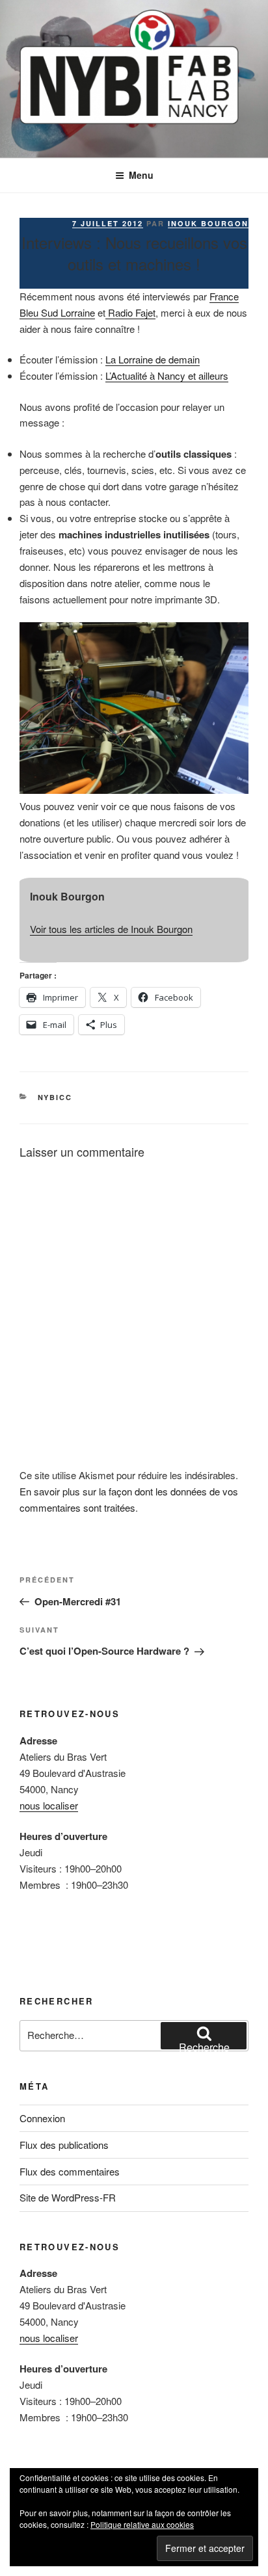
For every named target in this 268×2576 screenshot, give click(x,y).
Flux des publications (64, 2145)
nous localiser (49, 1805)
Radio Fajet (130, 312)
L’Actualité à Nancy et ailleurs (167, 375)
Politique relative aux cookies (142, 2524)
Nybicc (55, 1097)
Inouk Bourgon (208, 223)
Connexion (42, 2118)
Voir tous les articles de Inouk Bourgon (111, 929)
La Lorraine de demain (153, 359)
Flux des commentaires (70, 2171)
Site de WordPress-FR (68, 2197)
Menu (141, 175)
